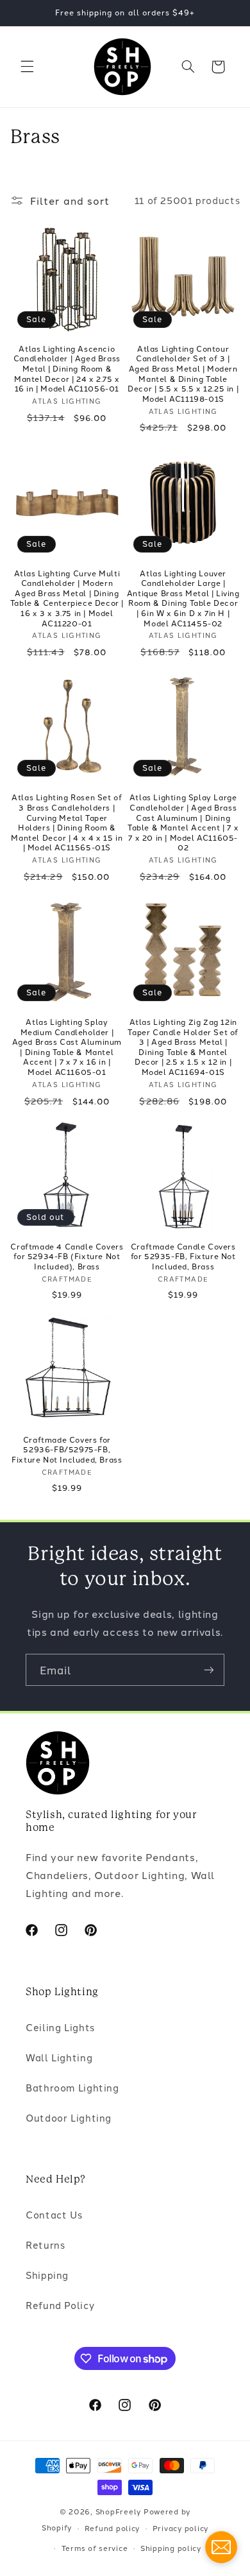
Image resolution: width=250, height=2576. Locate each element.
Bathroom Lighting (72, 2087)
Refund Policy (60, 2305)
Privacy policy (180, 2528)
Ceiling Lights (60, 2027)
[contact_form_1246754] (221, 2547)
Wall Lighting (59, 2057)
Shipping (47, 2275)
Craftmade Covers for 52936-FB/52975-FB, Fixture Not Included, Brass (67, 1449)
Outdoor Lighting (69, 2117)
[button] (27, 67)
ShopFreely (118, 2511)
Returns (45, 2245)
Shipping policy (171, 2548)
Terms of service (95, 2548)
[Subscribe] (209, 1670)
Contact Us (54, 2214)
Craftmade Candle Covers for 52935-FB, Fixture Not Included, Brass (183, 1256)
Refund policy (113, 2528)
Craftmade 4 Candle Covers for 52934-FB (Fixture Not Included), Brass (67, 1256)
